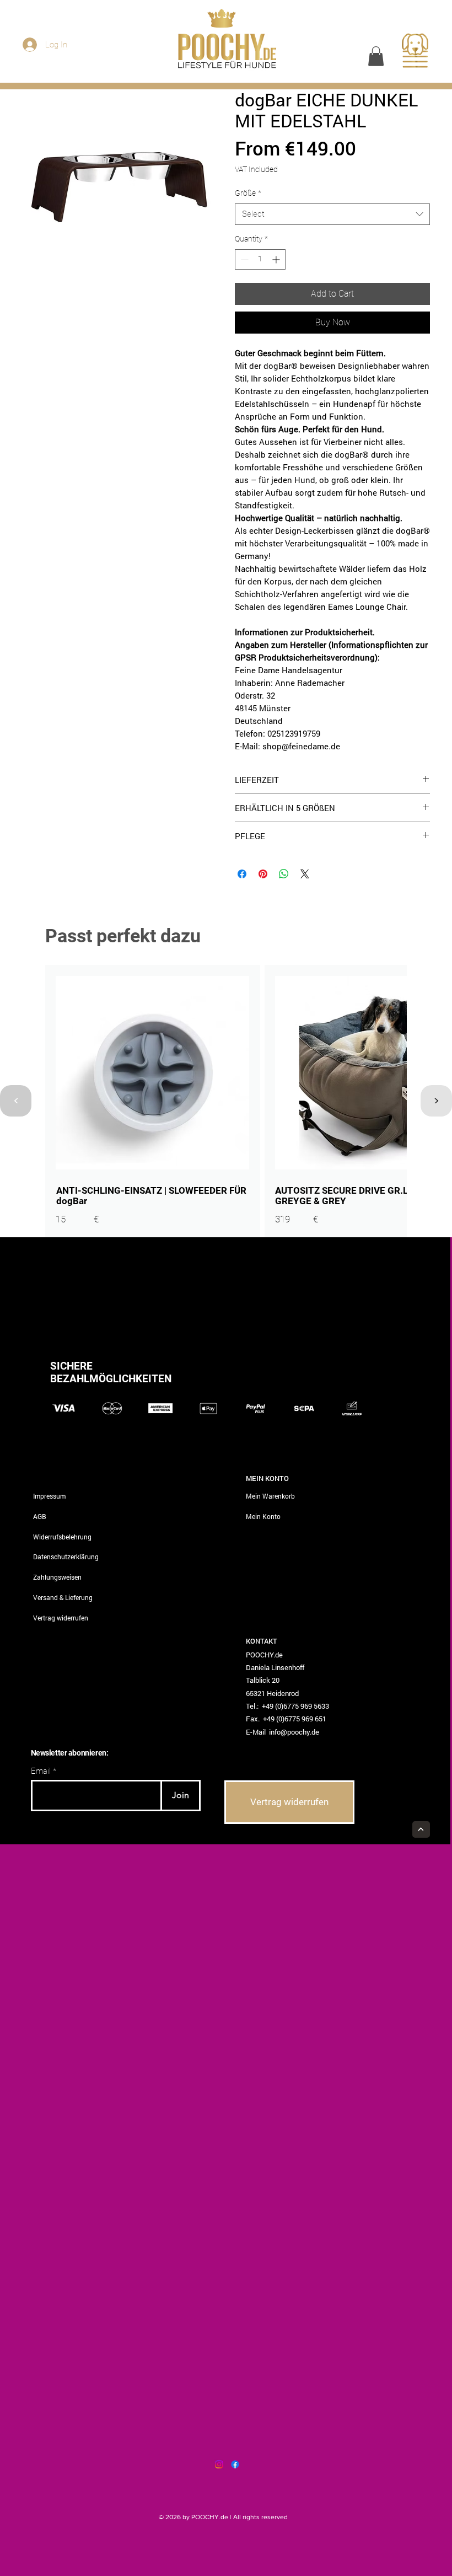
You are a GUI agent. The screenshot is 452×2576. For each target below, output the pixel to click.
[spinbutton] (260, 259)
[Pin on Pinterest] (263, 874)
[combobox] (332, 214)
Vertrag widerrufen (61, 1618)
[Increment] (277, 259)
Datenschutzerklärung (66, 1557)
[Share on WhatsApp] (284, 874)
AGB (40, 1516)
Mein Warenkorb (270, 1496)
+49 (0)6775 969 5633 (295, 1706)
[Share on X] (305, 874)
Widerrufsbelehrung (62, 1537)
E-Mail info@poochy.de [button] (282, 1732)
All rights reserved (260, 2517)
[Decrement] (243, 259)
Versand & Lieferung (63, 1597)
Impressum (49, 1496)
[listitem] (153, 1101)
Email (41, 1771)
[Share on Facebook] (242, 874)
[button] (376, 56)
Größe (248, 193)
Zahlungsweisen (57, 1577)
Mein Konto (263, 1516)
